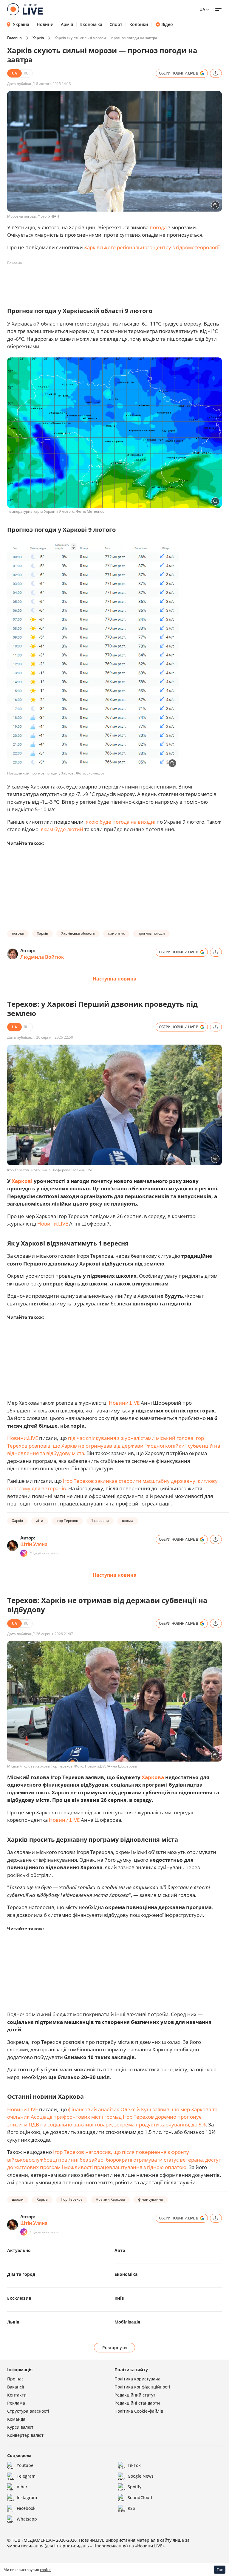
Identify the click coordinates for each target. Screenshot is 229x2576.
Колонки (139, 24)
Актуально (19, 2250)
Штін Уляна (34, 1544)
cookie (45, 2570)
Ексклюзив (19, 2298)
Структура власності (28, 2411)
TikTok (134, 2465)
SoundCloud (140, 2497)
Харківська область (78, 933)
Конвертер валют (25, 2435)
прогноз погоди (151, 933)
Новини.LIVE (53, 1224)
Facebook (26, 2508)
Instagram (27, 2497)
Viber (22, 2487)
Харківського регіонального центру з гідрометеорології (152, 247)
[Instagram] (24, 1553)
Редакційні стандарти (137, 2403)
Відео (167, 24)
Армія (67, 24)
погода (158, 227)
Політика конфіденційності (142, 2387)
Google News (141, 2476)
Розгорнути (115, 2347)
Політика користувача (137, 2379)
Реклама (16, 2403)
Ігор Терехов (67, 1521)
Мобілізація (127, 2322)
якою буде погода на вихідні (120, 822)
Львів (13, 2322)
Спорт (116, 24)
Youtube (25, 2465)
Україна (21, 24)
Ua (202, 9)
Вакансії (16, 2387)
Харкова (153, 1777)
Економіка (91, 24)
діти (40, 1521)
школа (128, 1521)
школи (18, 2199)
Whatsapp (27, 2519)
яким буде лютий (62, 829)
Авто (120, 2250)
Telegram (26, 2476)
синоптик (116, 933)
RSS (131, 2508)
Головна (14, 38)
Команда (16, 2419)
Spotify (134, 2487)
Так (220, 2570)
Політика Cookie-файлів (139, 2411)
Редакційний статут (135, 2395)
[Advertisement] (116, 281)
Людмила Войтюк (42, 957)
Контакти (17, 2395)
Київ (119, 2298)
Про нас (15, 2379)
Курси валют (20, 2427)
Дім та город (21, 2274)
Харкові (22, 1181)
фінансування (151, 2199)
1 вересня (100, 1521)
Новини (45, 24)
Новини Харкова (110, 2199)
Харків (38, 38)
